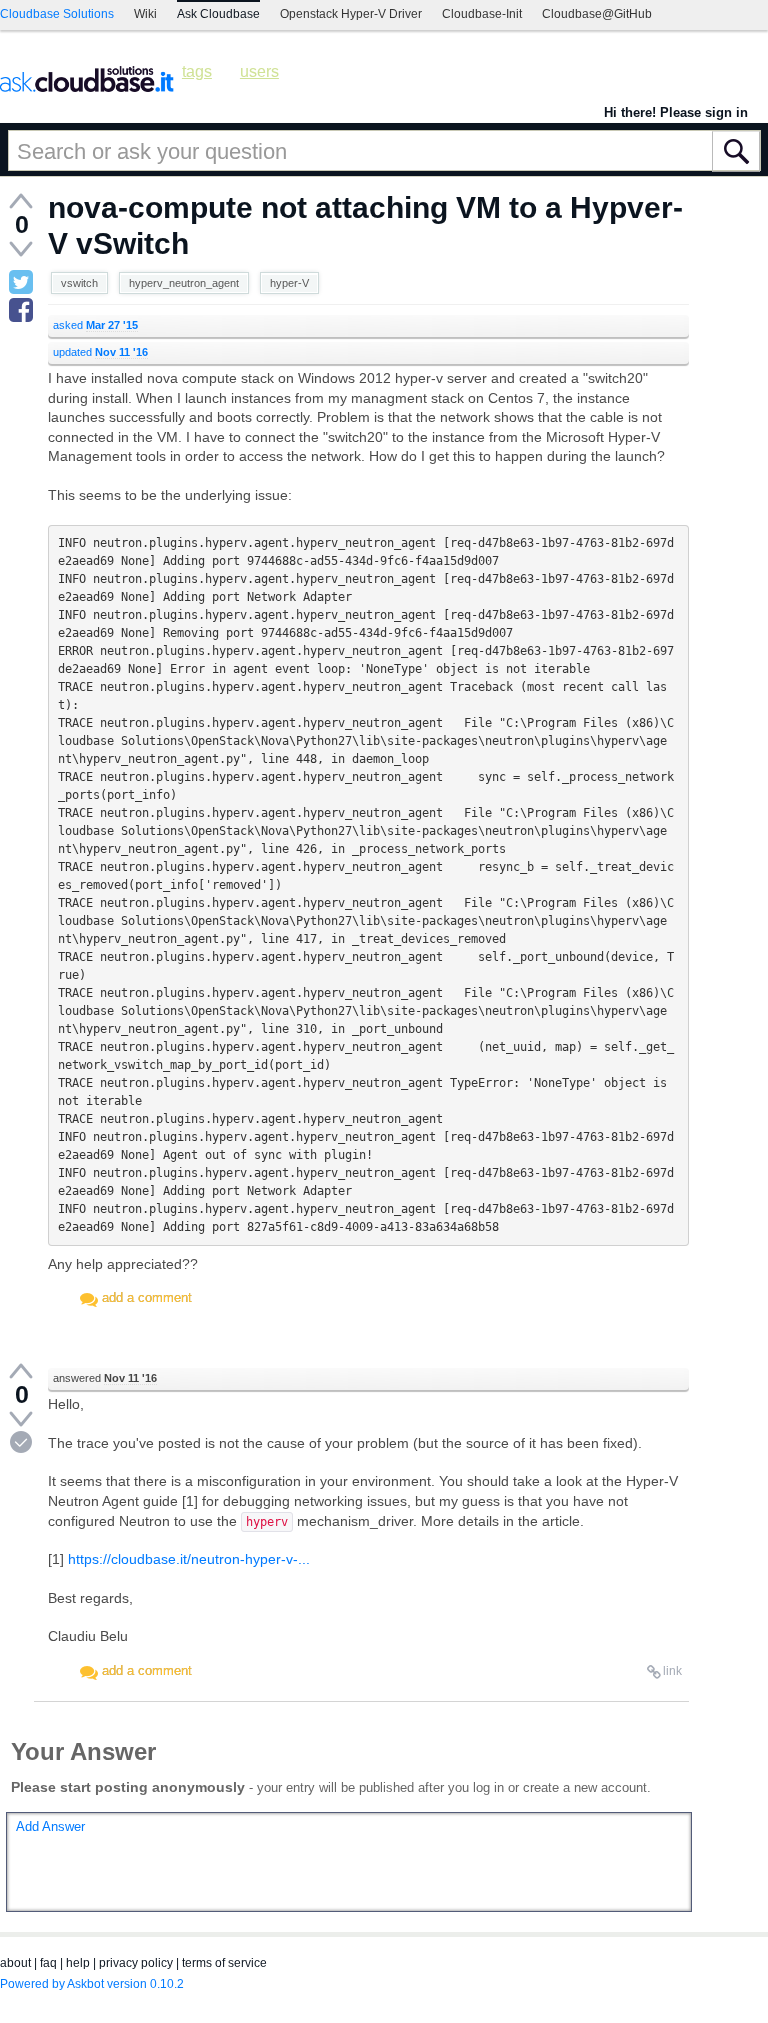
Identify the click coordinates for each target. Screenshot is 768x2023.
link (672, 1671)
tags (197, 71)
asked (95, 325)
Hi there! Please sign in (676, 112)
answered (105, 1378)
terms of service (224, 1963)
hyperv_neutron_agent (184, 283)
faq (48, 1963)
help (78, 1963)
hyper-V (289, 283)
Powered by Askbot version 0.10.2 (92, 1984)
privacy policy (136, 1963)
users (259, 71)
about (15, 1963)
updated (100, 352)
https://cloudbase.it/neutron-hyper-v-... (189, 1559)
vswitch (79, 283)
